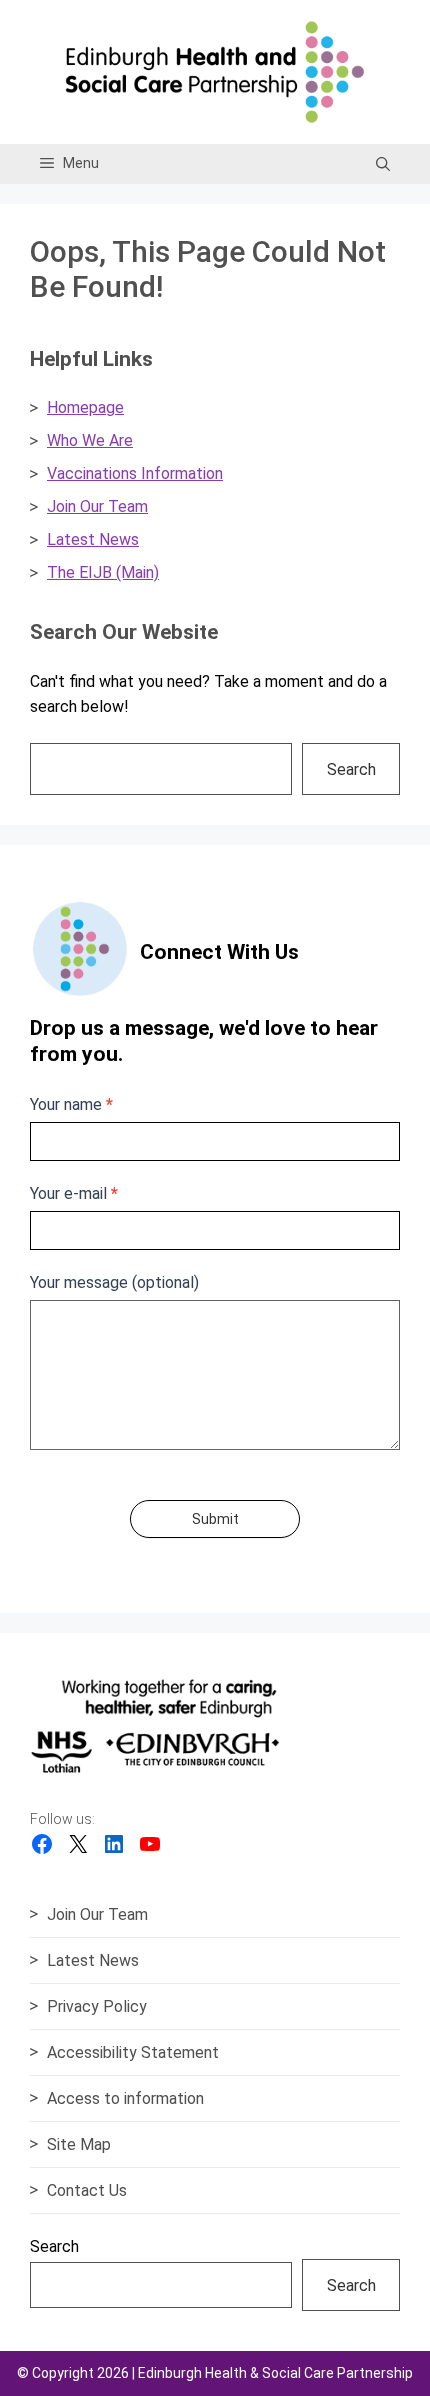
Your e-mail (74, 1193)
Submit (215, 1519)
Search (351, 769)
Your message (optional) (114, 1282)
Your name (71, 1104)
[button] (383, 164)
